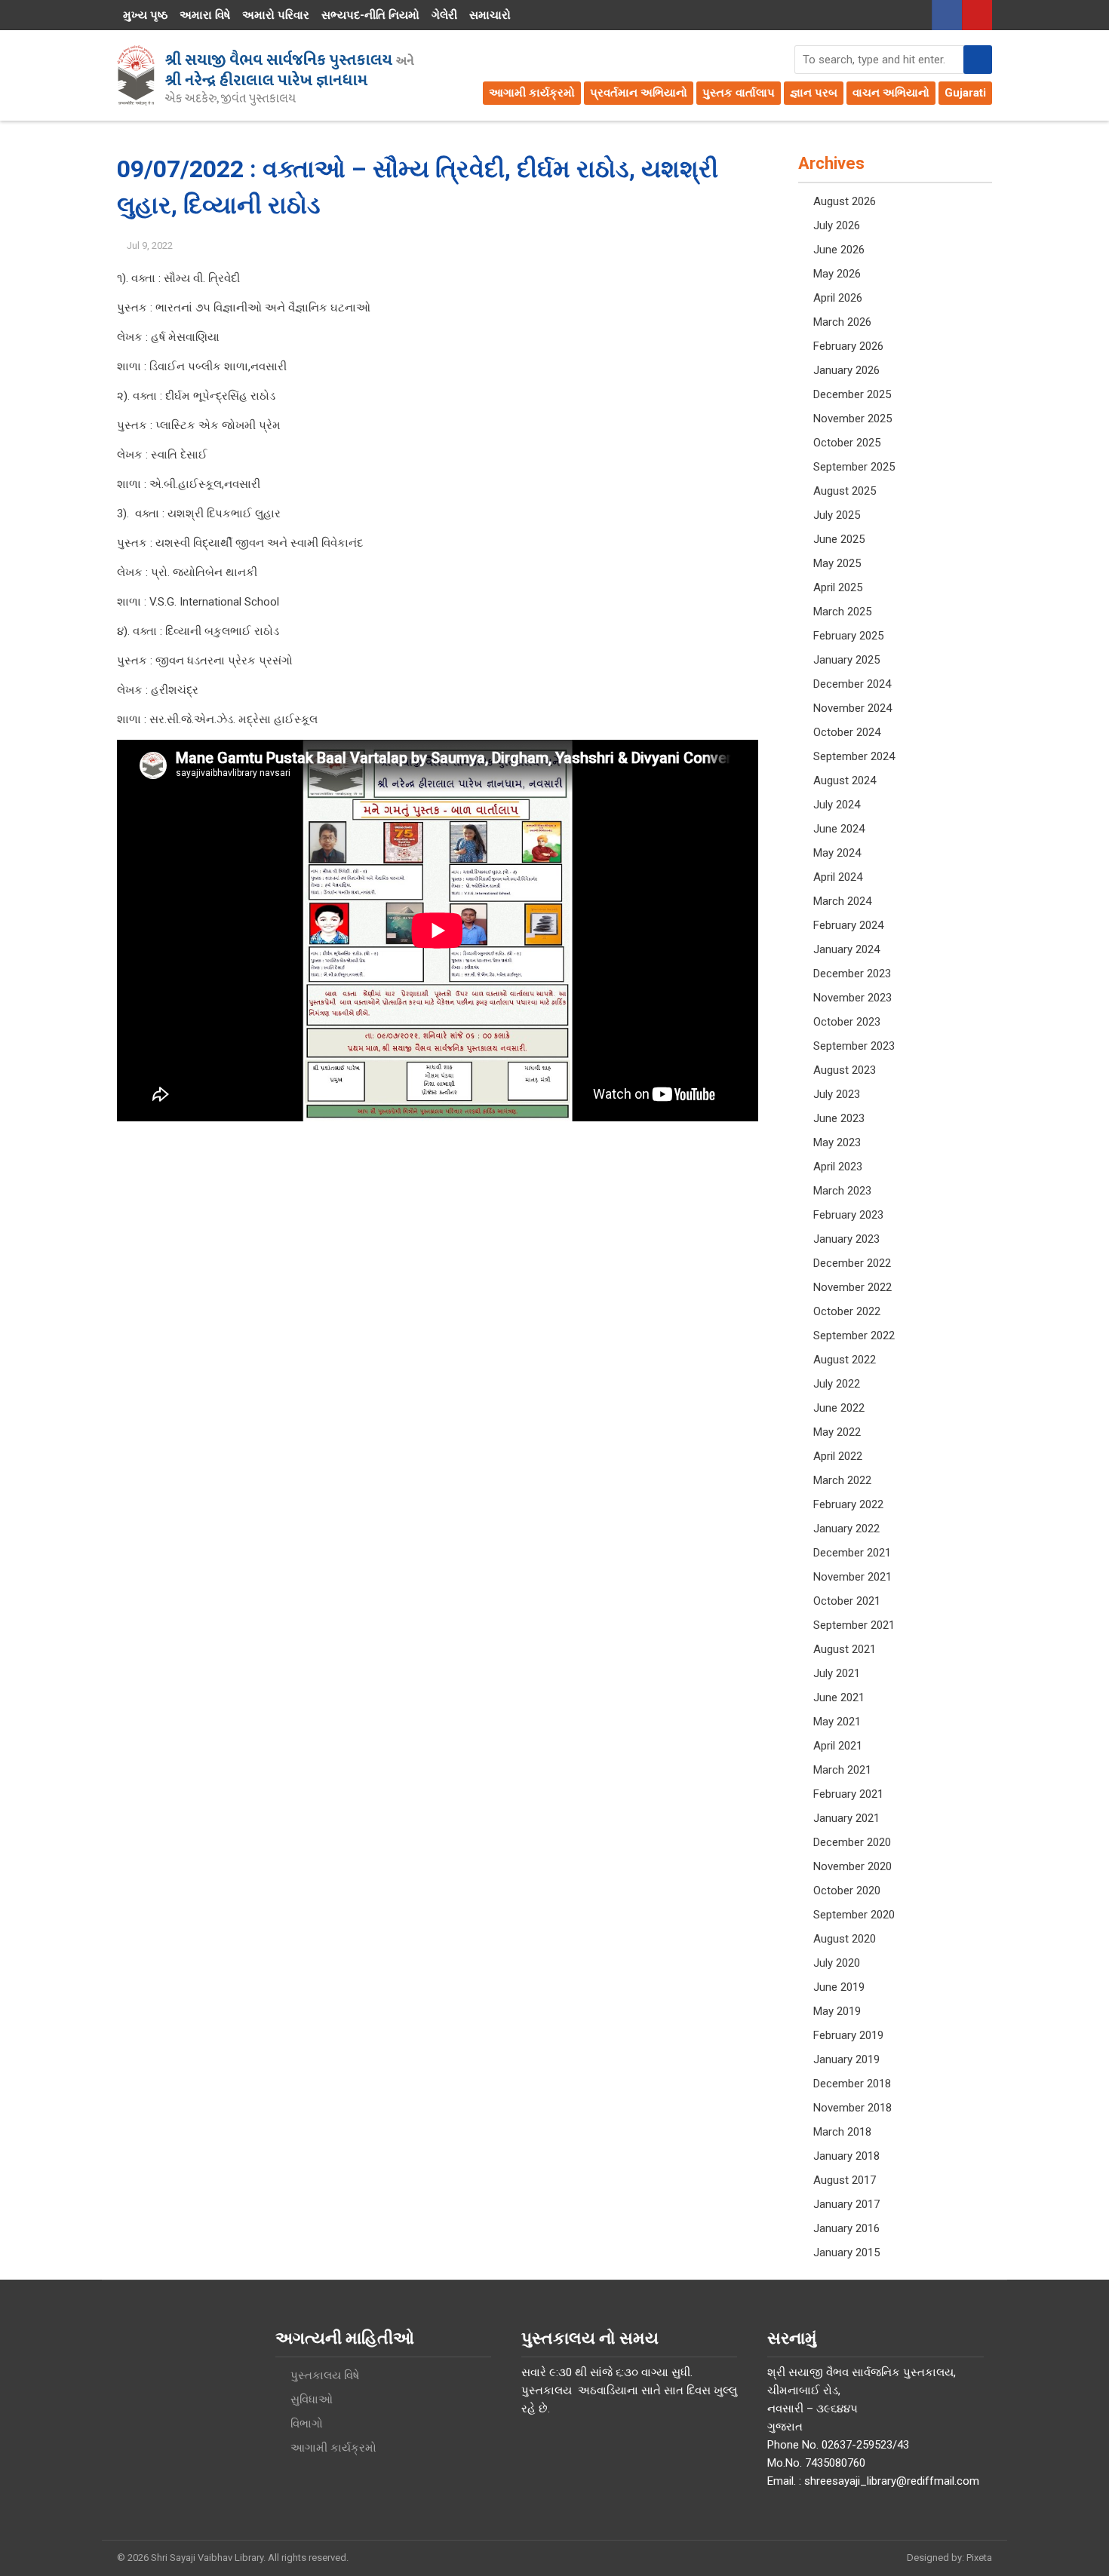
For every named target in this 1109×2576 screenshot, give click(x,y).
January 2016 (846, 2228)
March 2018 (842, 2132)
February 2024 (848, 925)
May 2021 (837, 1722)
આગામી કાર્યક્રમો (532, 93)
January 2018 (846, 2156)
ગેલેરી (444, 15)
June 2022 (839, 1408)
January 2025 (846, 660)
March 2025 (842, 612)
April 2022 (838, 1456)
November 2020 (852, 1866)
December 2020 (852, 1842)
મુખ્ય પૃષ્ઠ (145, 15)
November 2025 (852, 419)
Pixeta (979, 2558)
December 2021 (852, 1553)
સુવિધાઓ (312, 2400)
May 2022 (837, 1432)
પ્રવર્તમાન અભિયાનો (639, 93)
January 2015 (846, 2252)
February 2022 (848, 1504)
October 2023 (847, 1022)
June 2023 (839, 1118)
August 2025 (845, 491)
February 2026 (848, 346)
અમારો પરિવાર (276, 15)
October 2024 (847, 732)
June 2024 (839, 829)
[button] (978, 60)
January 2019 (846, 2059)
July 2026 (837, 225)
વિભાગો (307, 2424)
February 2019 (848, 2035)
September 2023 (854, 1046)
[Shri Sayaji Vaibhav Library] (266, 75)
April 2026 (838, 298)
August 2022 (845, 1360)
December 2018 (852, 2084)
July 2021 (837, 1673)
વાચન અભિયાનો (891, 93)
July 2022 (837, 1384)
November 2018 (852, 2108)
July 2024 (837, 805)
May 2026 (837, 274)
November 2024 (852, 708)
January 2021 (846, 1818)
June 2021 (839, 1697)
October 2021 (847, 1601)
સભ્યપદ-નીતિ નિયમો (370, 15)
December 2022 (852, 1263)
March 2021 (842, 1770)
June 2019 (839, 1987)
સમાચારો (490, 15)
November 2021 (852, 1577)
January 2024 (846, 949)
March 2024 (842, 901)
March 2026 (842, 322)
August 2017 (845, 2180)
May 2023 (837, 1142)
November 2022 (852, 1287)
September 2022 (854, 1336)
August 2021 (845, 1649)
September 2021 (854, 1625)
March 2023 (842, 1191)
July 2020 (837, 1963)
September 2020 (854, 1915)
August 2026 (845, 201)
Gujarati (965, 93)
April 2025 (838, 587)
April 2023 (838, 1167)
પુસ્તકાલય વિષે (325, 2375)
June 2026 (839, 250)
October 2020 (847, 1891)
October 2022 (847, 1311)
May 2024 (837, 853)
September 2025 (854, 467)
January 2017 (846, 2204)
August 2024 (845, 780)
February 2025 (848, 636)
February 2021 (848, 1794)
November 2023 (852, 998)
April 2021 (838, 1746)
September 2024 (854, 756)
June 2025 (839, 539)
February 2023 (848, 1215)
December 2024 (852, 684)
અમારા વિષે (205, 15)
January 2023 (846, 1239)
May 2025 (837, 563)
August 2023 (845, 1070)
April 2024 (838, 877)
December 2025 (852, 394)
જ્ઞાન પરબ (814, 93)
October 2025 (847, 443)
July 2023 (837, 1094)
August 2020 (845, 1939)
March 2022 (842, 1480)
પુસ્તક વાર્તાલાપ (739, 93)
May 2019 (837, 2011)
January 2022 (846, 1529)
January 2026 (846, 370)
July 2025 (837, 515)
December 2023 (852, 974)
